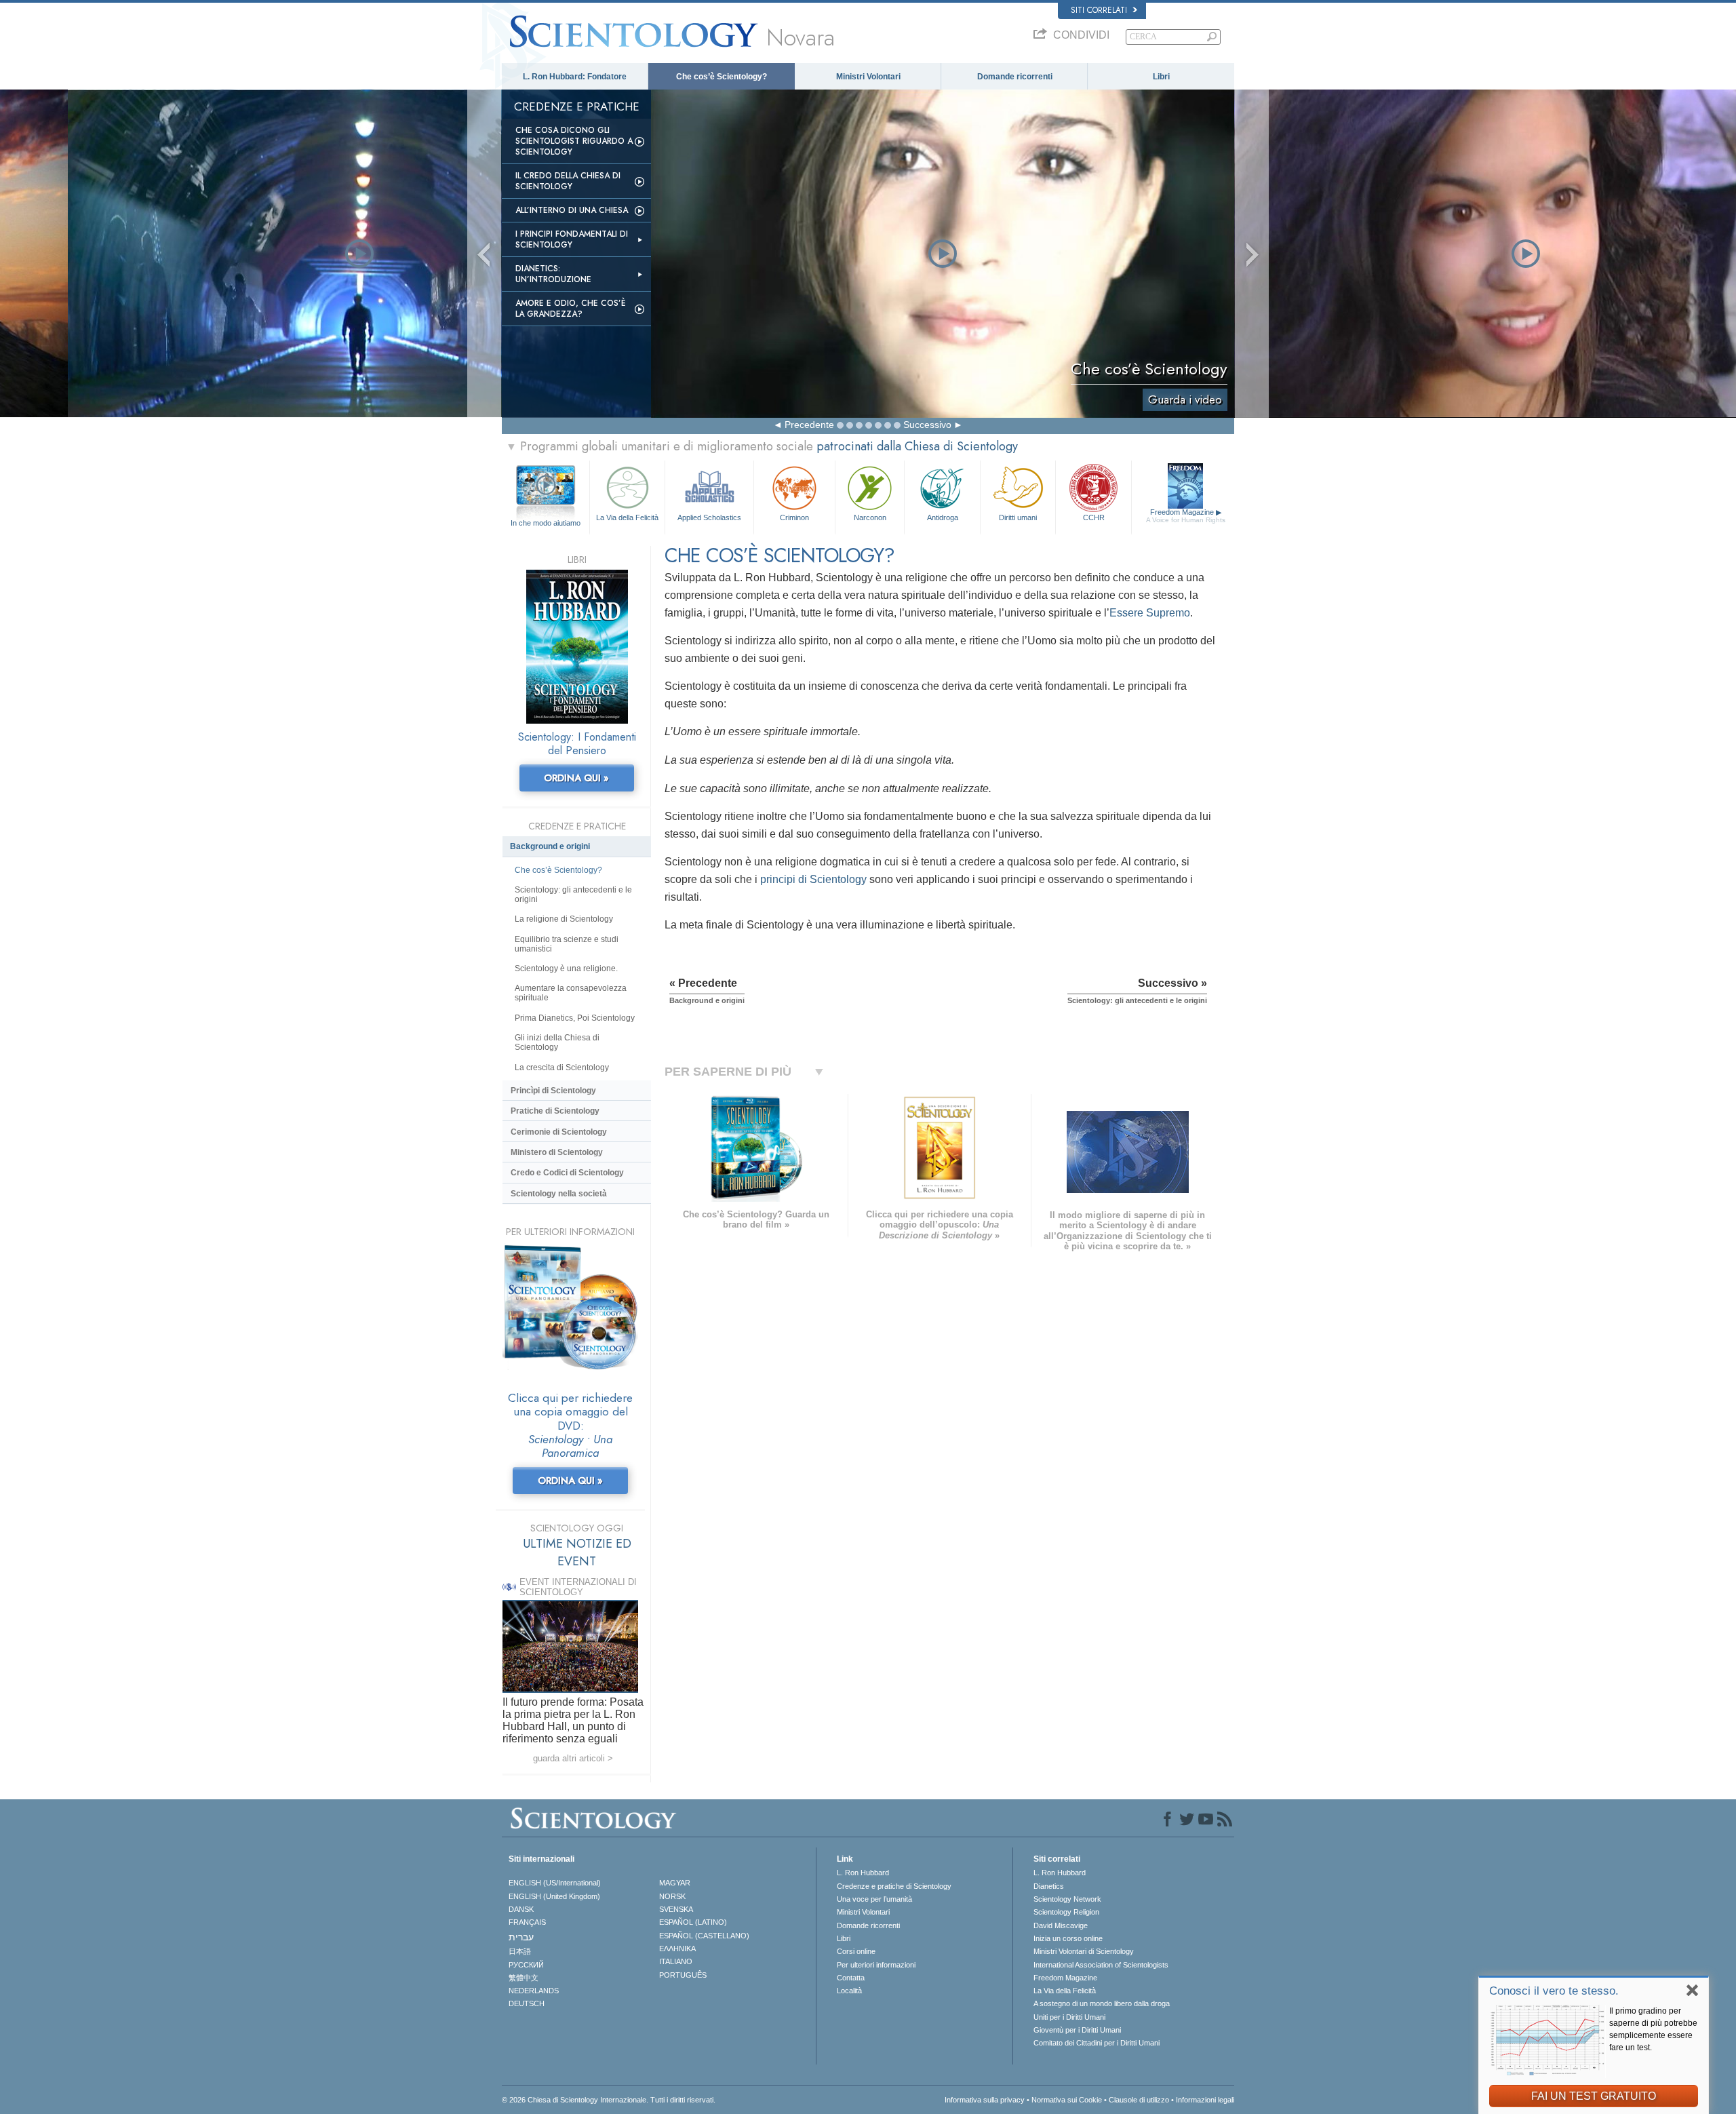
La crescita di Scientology (562, 1068)
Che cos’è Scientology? (722, 77)
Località (849, 1991)
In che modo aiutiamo (546, 523)
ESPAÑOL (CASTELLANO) (704, 1936)
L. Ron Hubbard (863, 1873)
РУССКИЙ (526, 1965)
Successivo (927, 425)
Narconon (870, 517)
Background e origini (550, 846)
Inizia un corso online (1068, 1938)
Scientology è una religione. (566, 968)
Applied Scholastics (709, 517)
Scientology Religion (1066, 1912)
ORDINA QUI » (576, 778)
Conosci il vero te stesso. (1554, 1991)
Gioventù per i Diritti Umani (1077, 2030)
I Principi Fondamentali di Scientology (572, 239)
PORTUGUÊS (683, 1975)
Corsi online (856, 1951)
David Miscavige (1061, 1925)
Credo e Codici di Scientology (567, 1173)
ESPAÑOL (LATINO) (693, 1922)
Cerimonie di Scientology (559, 1132)
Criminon (794, 517)
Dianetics (1049, 1886)
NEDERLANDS (534, 1991)
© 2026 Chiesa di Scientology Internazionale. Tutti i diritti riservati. (609, 2100)
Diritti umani (1018, 517)
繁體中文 (524, 1978)
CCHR (1094, 517)
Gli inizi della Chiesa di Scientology (557, 1042)
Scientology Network (1067, 1899)
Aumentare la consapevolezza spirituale (571, 993)
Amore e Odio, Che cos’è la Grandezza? (571, 309)
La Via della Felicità (627, 517)
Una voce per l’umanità (874, 1899)
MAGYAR (675, 1883)
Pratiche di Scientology (555, 1111)
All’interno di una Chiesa (572, 210)
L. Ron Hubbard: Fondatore (575, 77)
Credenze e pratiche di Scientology (894, 1886)
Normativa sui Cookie (1067, 2100)
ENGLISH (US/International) (555, 1883)
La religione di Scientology (564, 919)
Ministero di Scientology (557, 1152)
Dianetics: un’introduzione (553, 274)
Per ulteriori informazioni (876, 1965)
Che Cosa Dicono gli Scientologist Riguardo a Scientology (574, 141)
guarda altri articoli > (573, 1758)
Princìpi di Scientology (553, 1091)
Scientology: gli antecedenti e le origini (573, 895)
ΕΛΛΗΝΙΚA (677, 1949)
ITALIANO (676, 1961)
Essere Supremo (1150, 613)
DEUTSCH (527, 2003)
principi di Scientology (813, 879)
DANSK (521, 1909)
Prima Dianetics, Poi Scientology (575, 1018)
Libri (1161, 77)
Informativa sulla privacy (985, 2100)
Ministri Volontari (868, 77)
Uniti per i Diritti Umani (1069, 2017)
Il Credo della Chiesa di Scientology (568, 181)
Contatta (851, 1978)
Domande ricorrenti (1015, 77)
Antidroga (943, 517)
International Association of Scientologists (1101, 1965)
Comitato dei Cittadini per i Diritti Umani (1097, 2043)
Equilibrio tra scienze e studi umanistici (567, 944)
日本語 (520, 1951)
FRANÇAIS (527, 1922)
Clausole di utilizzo (1139, 2100)
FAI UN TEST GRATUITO (1594, 2096)
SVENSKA (676, 1909)
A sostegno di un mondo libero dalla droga (1102, 2003)
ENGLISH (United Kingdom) (554, 1896)
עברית (521, 1937)
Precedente (809, 425)
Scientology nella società (559, 1194)
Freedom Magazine (1186, 516)
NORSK (672, 1896)
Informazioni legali (1205, 2100)
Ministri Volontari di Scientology (1084, 1951)
